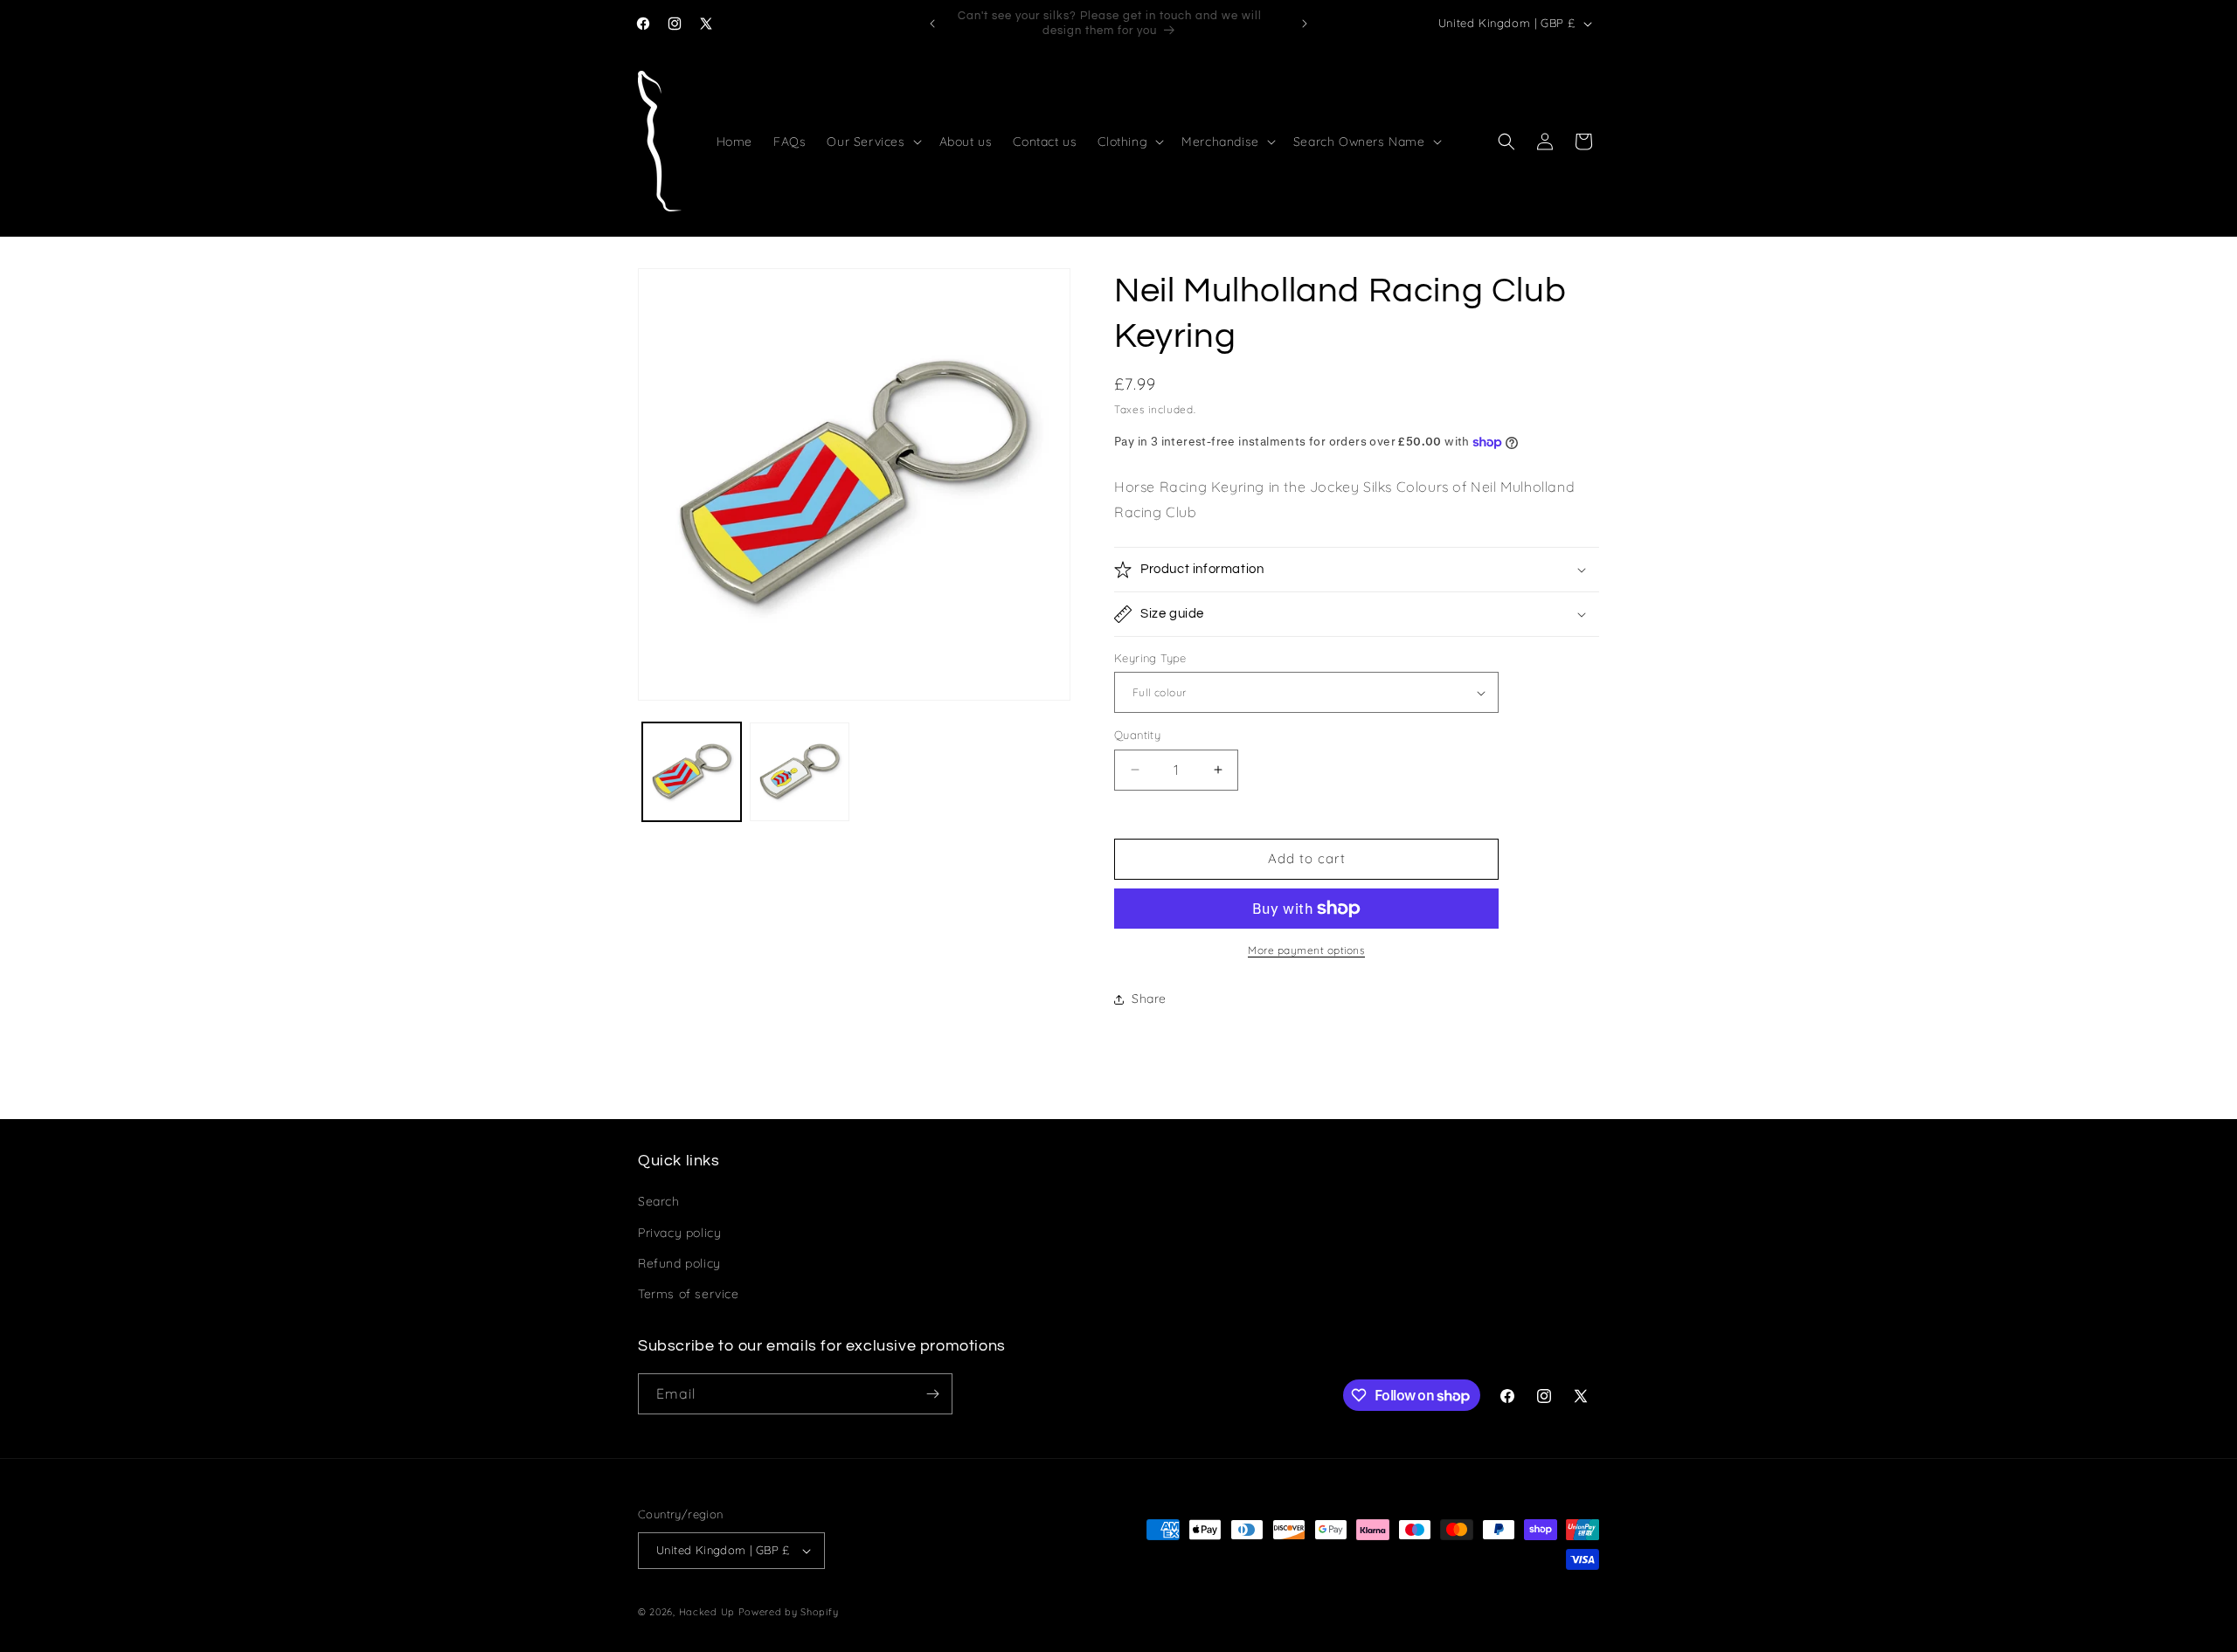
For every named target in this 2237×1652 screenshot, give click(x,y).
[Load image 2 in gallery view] (799, 772)
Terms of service (689, 1294)
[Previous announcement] (932, 24)
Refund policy (679, 1263)
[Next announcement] (1305, 24)
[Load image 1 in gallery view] (692, 772)
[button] (872, 142)
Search (659, 1201)
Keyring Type (1150, 658)
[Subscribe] (932, 1394)
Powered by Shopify (789, 1612)
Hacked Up (707, 1612)
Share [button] (1149, 999)
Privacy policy (679, 1233)
